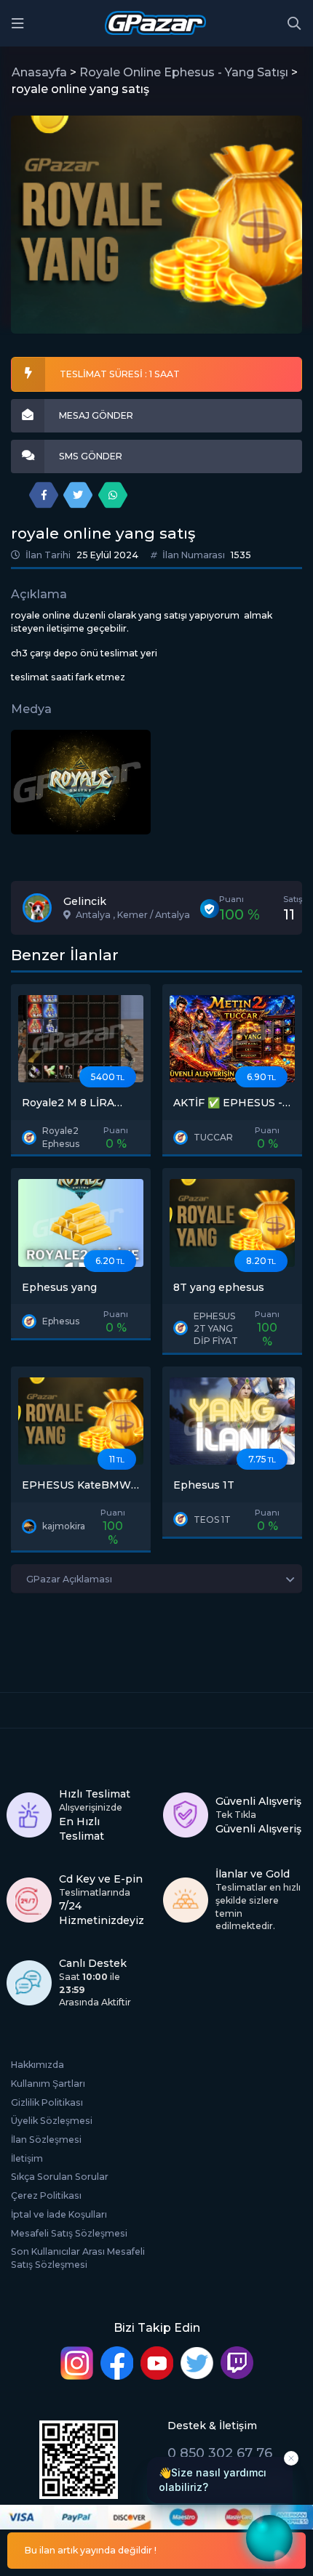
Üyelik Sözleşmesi (52, 2121)
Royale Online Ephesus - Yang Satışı (184, 72)
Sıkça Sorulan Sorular (60, 2177)
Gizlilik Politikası (47, 2102)
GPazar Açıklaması (69, 1579)
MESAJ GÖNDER (96, 415)
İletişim (27, 2158)
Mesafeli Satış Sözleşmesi (69, 2233)
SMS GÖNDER (91, 456)
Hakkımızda (37, 2065)
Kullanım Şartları (48, 2084)
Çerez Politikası (46, 2195)
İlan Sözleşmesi (46, 2140)
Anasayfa (39, 72)
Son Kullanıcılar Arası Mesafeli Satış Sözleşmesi (78, 2258)
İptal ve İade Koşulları (59, 2214)
